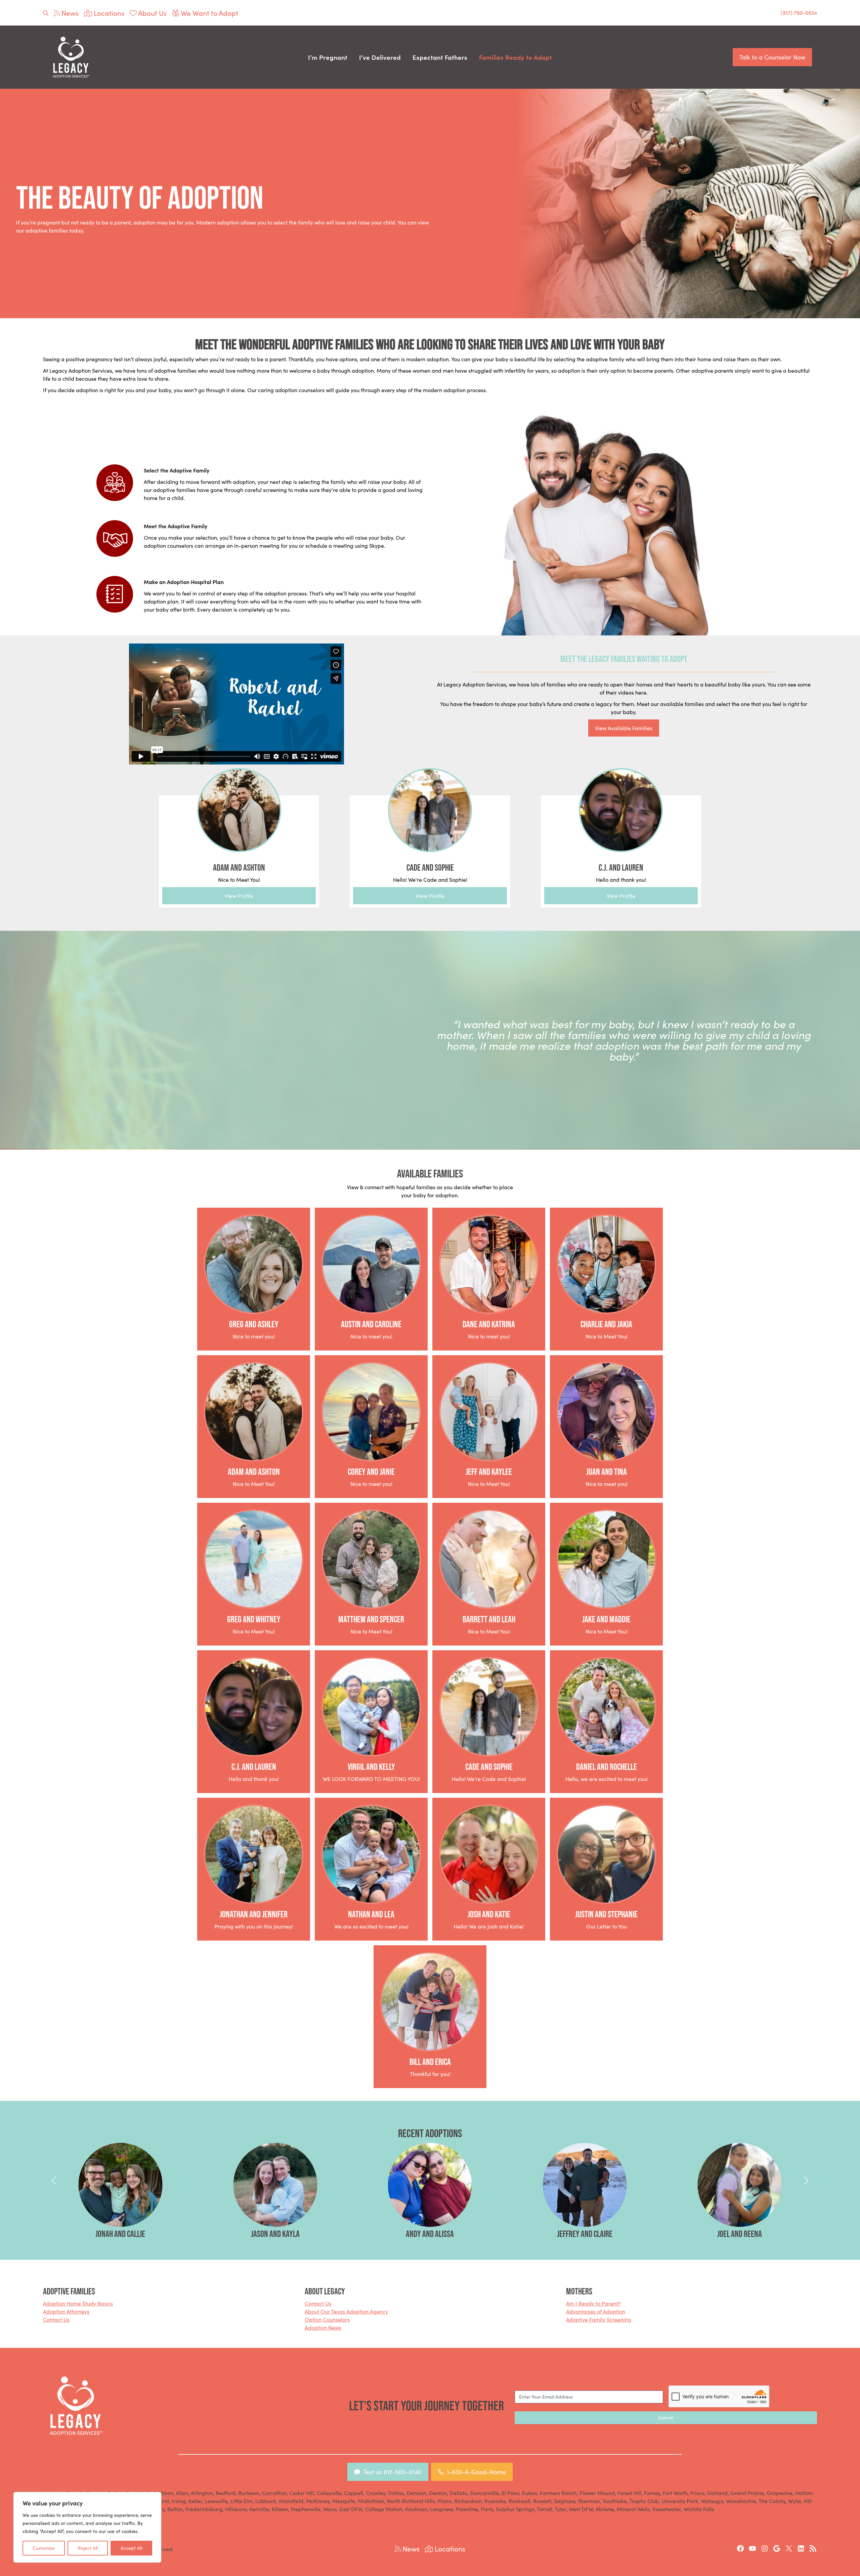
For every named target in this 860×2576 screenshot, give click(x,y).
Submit (666, 2418)
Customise (44, 2548)
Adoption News (323, 2328)
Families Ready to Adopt (515, 57)
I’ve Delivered (380, 57)
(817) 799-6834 (799, 13)
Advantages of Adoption (596, 2311)
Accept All (131, 2548)
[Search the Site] (46, 13)
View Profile (239, 896)
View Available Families (624, 728)
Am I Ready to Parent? (593, 2303)
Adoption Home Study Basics (78, 2303)
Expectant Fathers (440, 57)
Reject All (88, 2548)
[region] (87, 2527)
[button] (54, 2180)
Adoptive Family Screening (599, 2319)
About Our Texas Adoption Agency (346, 2311)
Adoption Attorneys (66, 2311)
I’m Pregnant (328, 57)
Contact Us (56, 2319)
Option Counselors (327, 2319)
